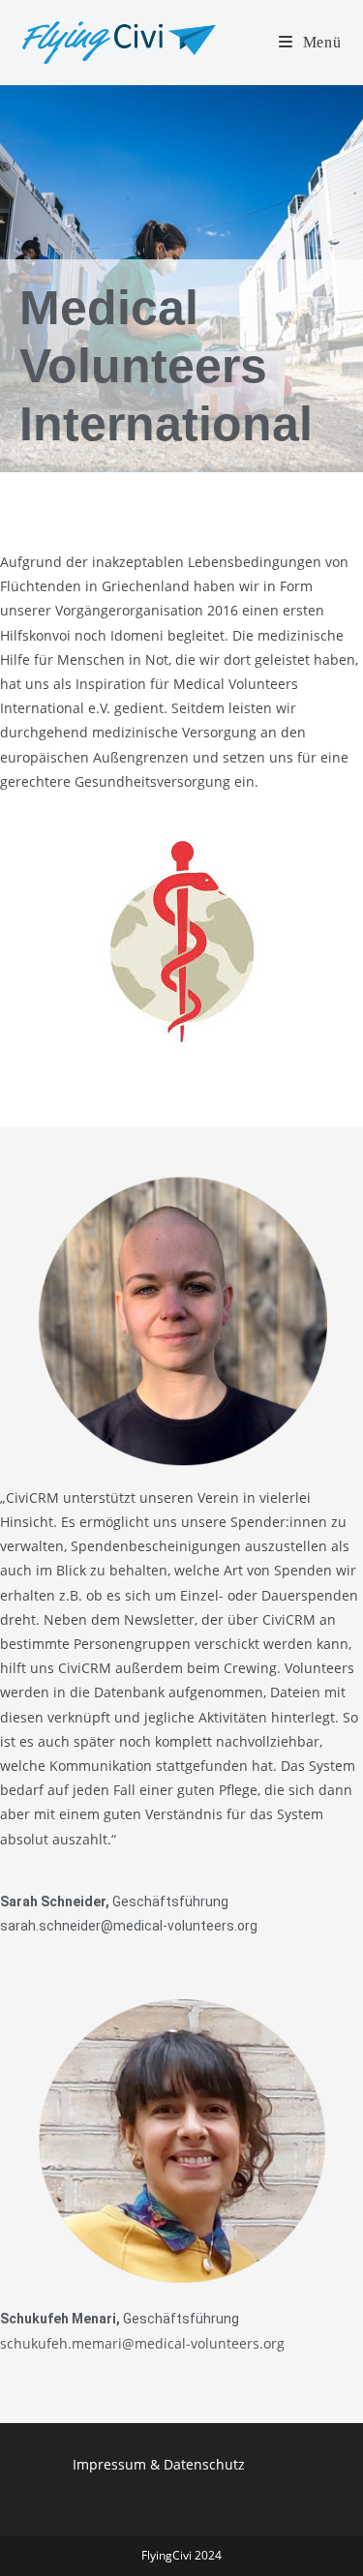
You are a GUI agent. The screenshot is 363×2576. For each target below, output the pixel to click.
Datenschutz (204, 2464)
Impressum (109, 2464)
